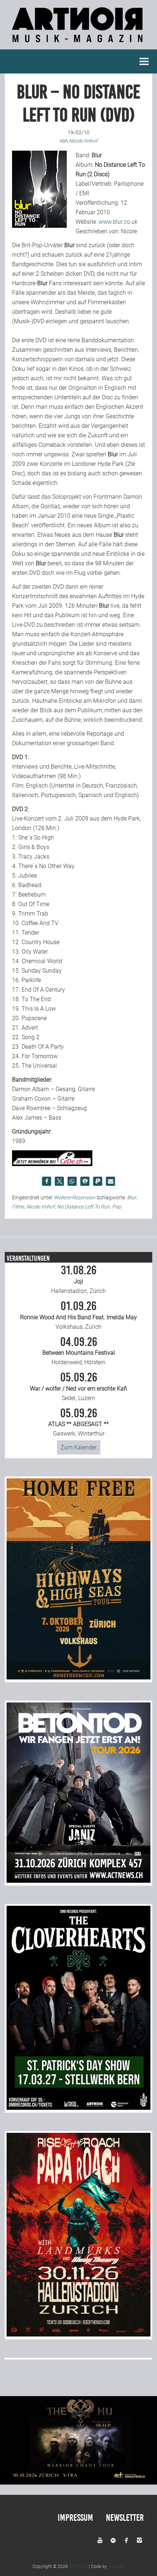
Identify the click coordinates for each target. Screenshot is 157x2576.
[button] (47, 1181)
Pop (117, 1207)
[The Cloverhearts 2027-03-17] (78, 2108)
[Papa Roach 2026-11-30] (78, 2334)
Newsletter (125, 2518)
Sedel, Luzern (78, 1387)
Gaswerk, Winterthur (78, 1422)
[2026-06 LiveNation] (78, 1677)
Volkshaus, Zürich (78, 1315)
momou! (116, 2566)
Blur (132, 1198)
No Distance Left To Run (83, 1207)
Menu (144, 61)
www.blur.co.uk (118, 222)
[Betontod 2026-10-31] (78, 1881)
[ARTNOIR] (78, 44)
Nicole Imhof (41, 1207)
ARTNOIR (78, 2566)
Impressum (75, 2518)
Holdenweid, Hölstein (79, 1351)
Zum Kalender (79, 1447)
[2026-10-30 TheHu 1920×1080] (78, 2483)
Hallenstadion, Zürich (78, 1279)
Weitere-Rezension (74, 1198)
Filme (18, 1207)
